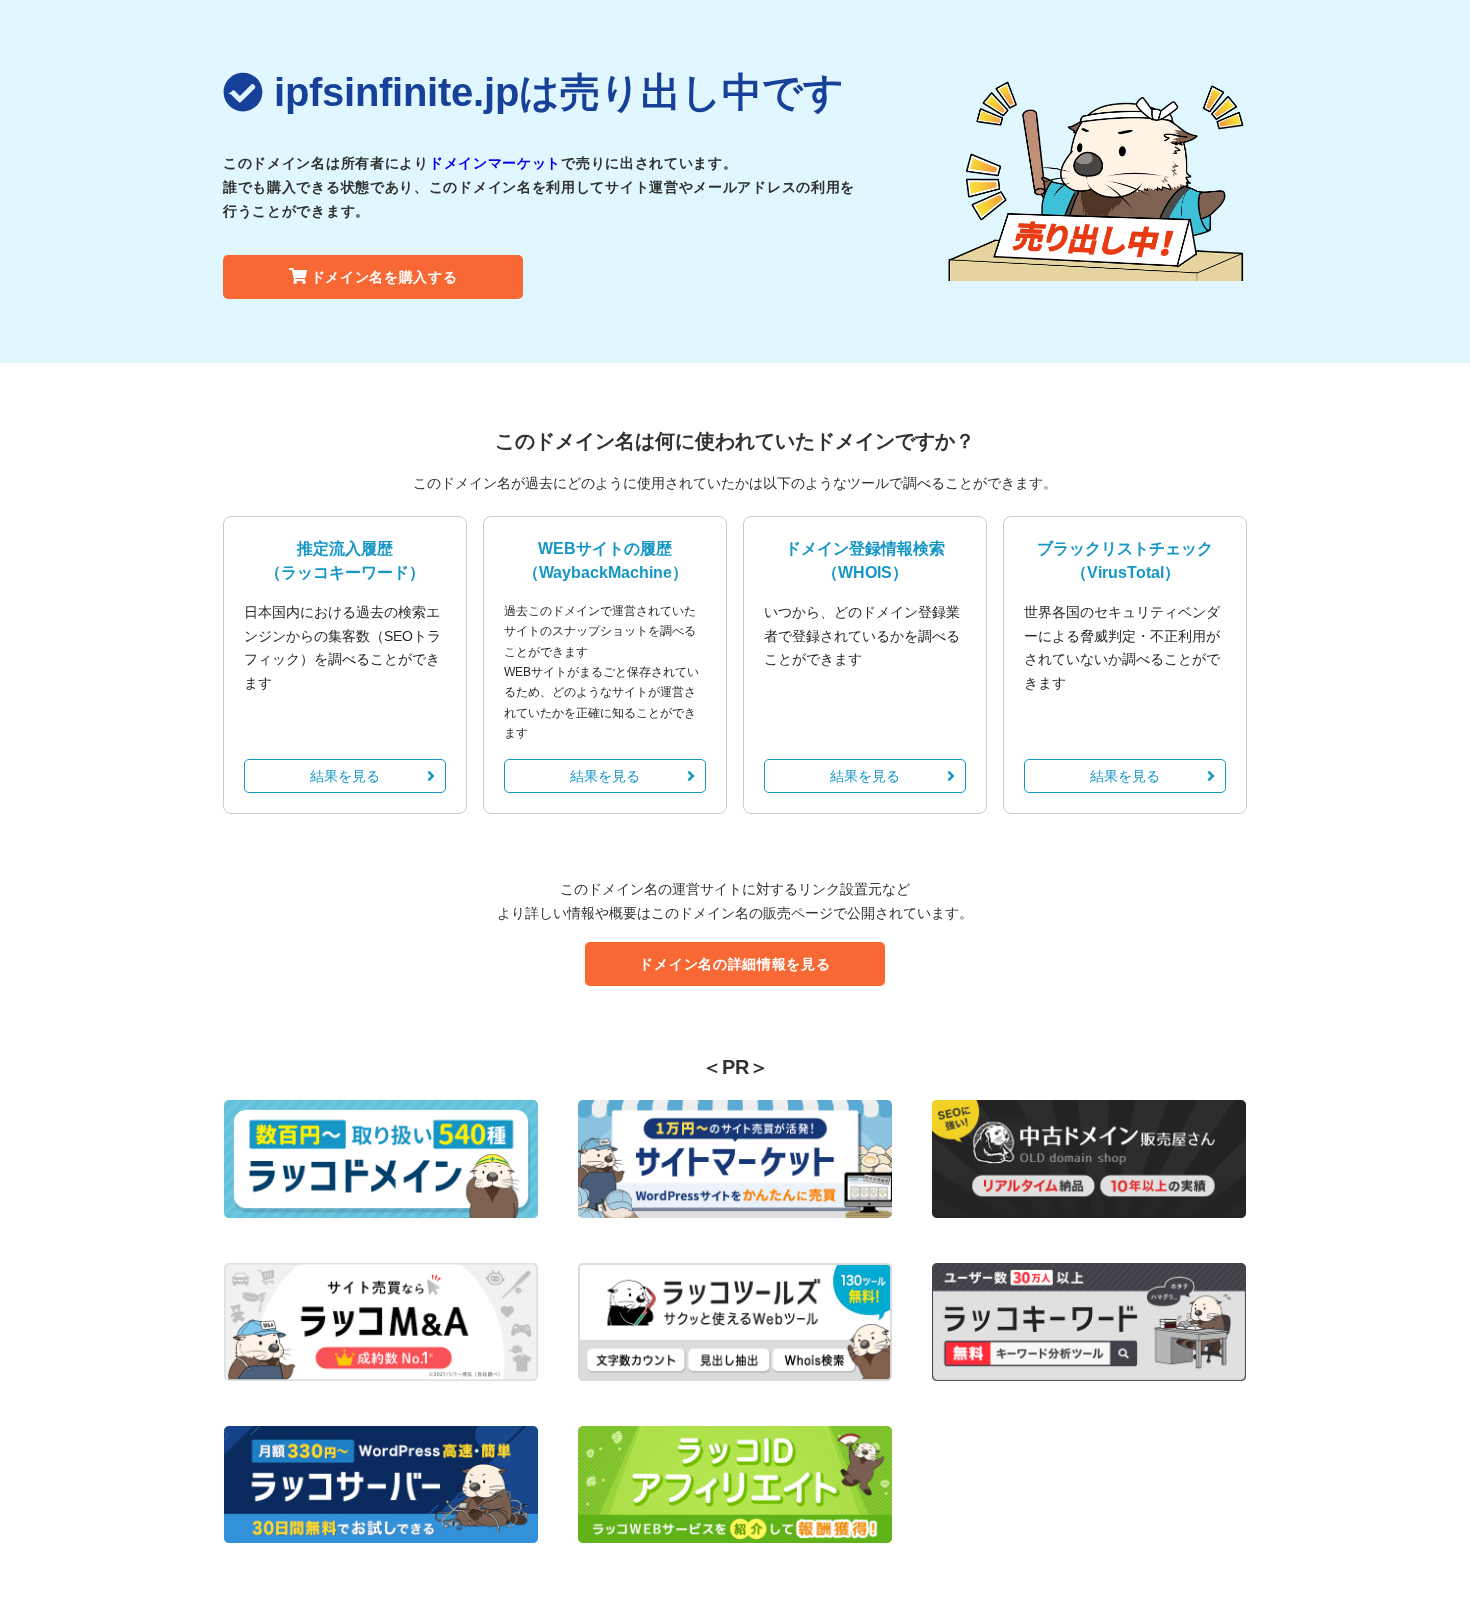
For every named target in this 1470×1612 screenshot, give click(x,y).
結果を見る (345, 776)
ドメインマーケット (495, 163)
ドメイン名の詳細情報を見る (734, 964)
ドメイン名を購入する (384, 277)
